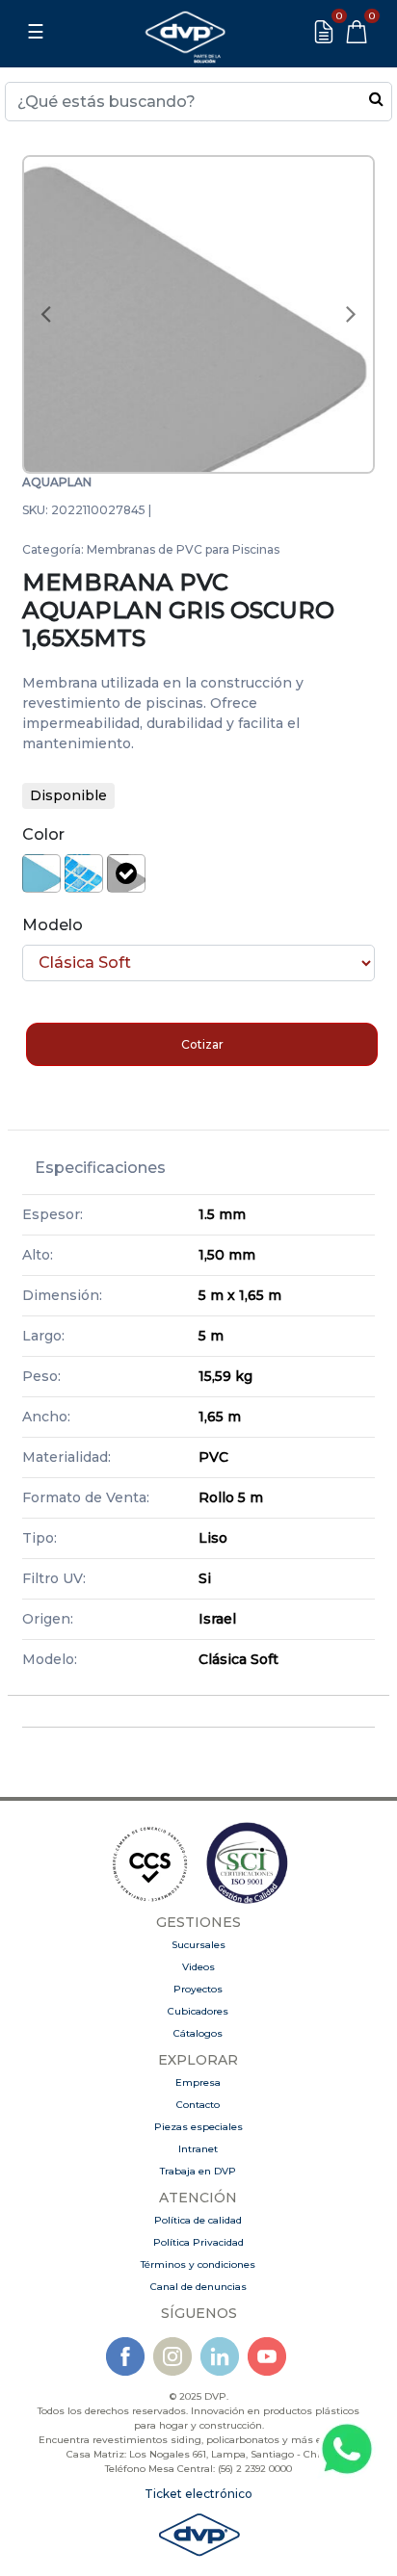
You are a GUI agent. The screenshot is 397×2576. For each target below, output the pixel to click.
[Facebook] (125, 2356)
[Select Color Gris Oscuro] (126, 873)
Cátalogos (198, 2033)
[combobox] (198, 102)
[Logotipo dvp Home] (185, 32)
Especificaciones (100, 1168)
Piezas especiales (198, 2127)
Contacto (198, 2105)
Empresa (198, 2082)
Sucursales (198, 1945)
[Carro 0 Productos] (357, 32)
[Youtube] (267, 2356)
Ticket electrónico (198, 2494)
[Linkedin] (220, 2356)
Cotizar (202, 1044)
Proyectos (198, 1989)
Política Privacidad (198, 2242)
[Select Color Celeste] (41, 873)
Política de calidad (198, 2220)
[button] (45, 314)
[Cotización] (324, 32)
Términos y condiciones (198, 2264)
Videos (198, 1967)
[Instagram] (172, 2356)
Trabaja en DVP (198, 2171)
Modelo (53, 925)
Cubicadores (198, 2011)
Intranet (198, 2149)
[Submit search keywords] (376, 98)
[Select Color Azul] (84, 873)
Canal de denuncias (198, 2287)
